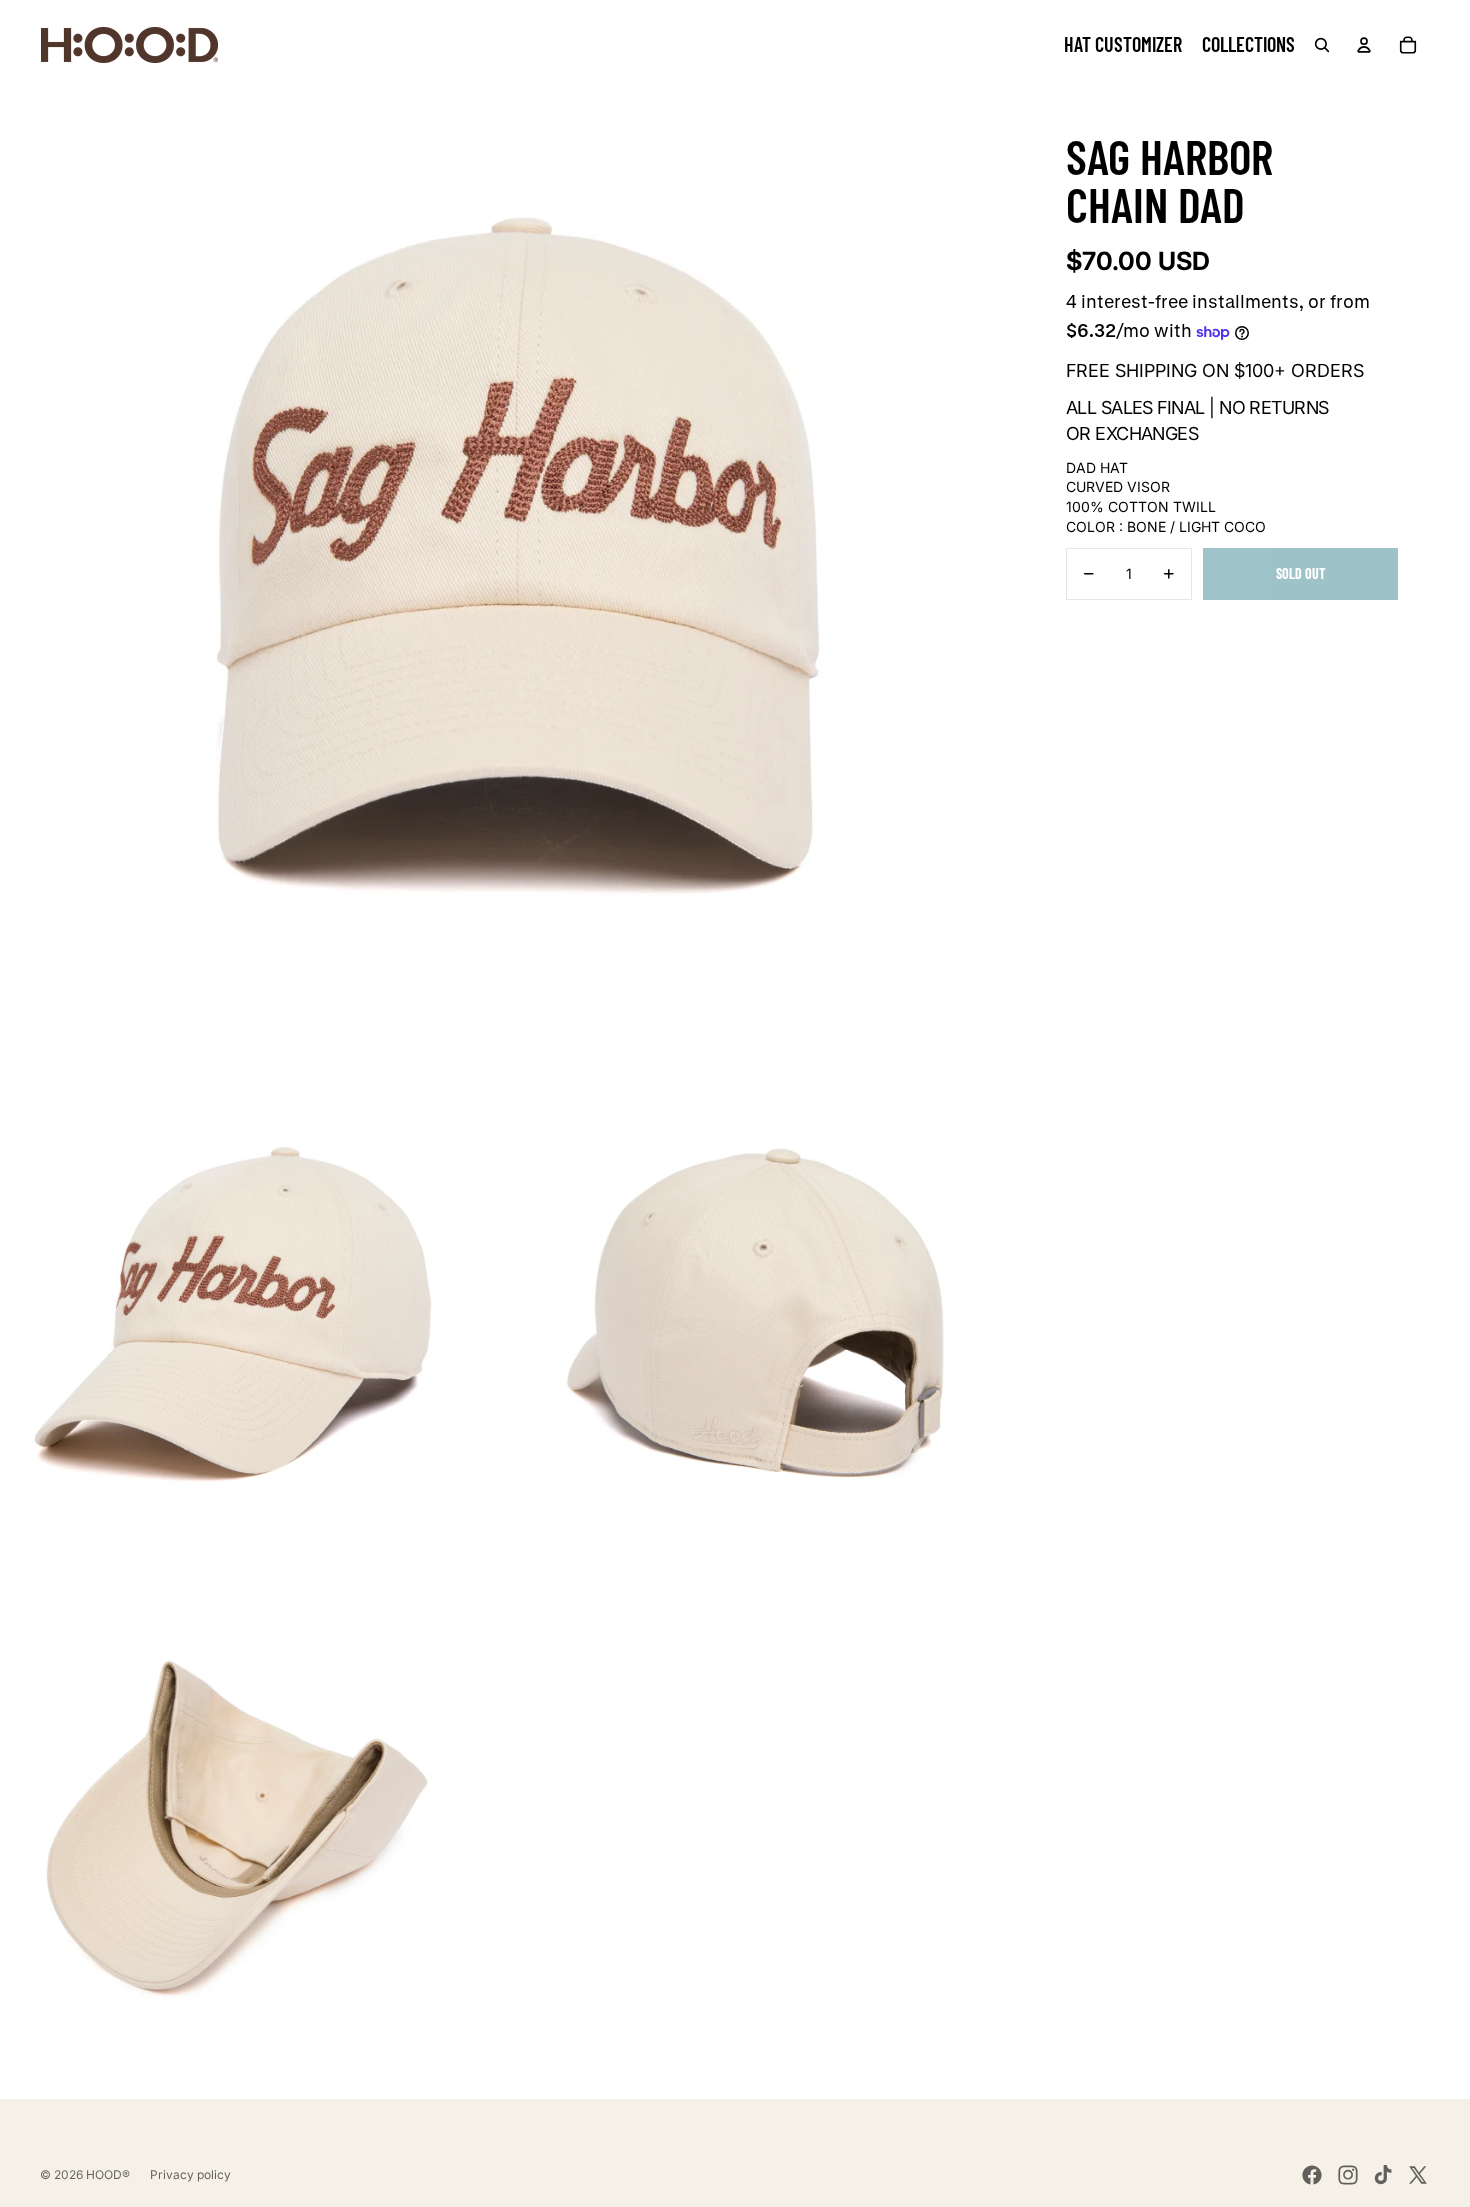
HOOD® (108, 2174)
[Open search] (1322, 45)
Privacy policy (190, 2174)
